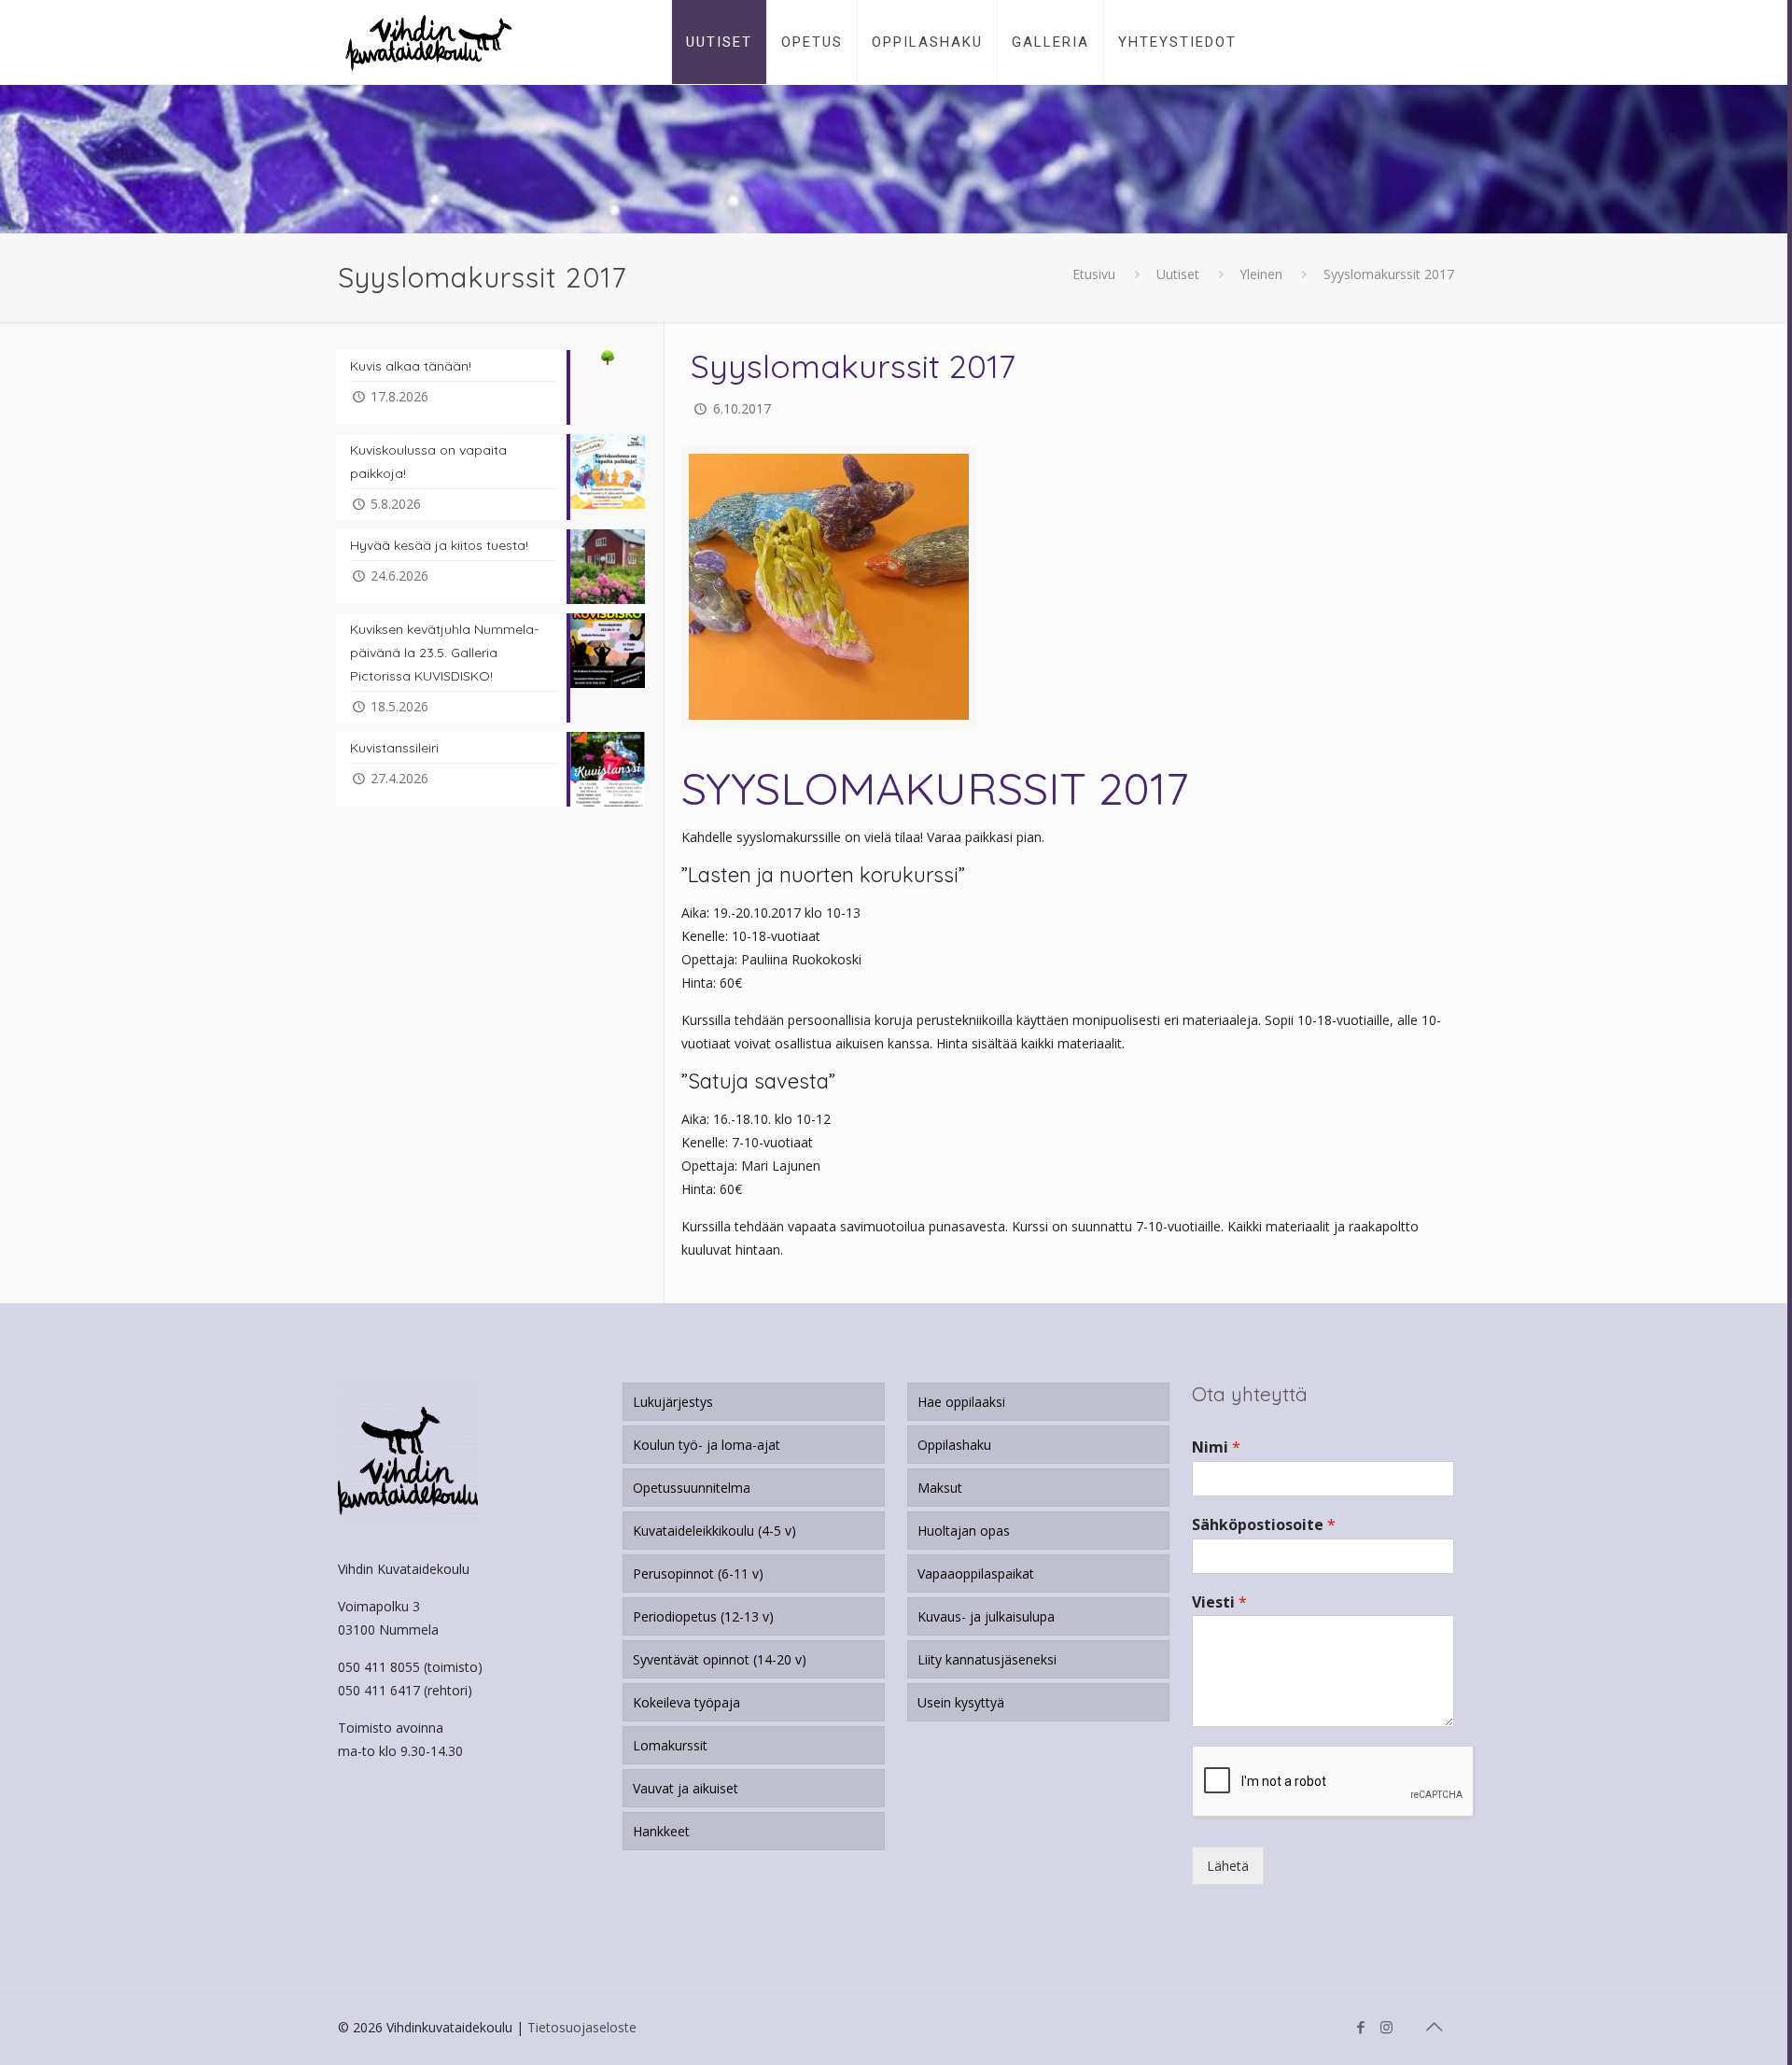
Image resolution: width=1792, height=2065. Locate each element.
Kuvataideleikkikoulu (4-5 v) (714, 1531)
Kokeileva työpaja (686, 1702)
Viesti (1219, 1602)
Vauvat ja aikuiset (686, 1788)
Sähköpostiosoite (1264, 1525)
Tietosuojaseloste (582, 2027)
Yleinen (1261, 274)
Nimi (1216, 1447)
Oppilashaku (954, 1445)
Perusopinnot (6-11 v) (698, 1573)
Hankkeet (661, 1831)
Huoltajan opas (964, 1531)
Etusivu (1094, 274)
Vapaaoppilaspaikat (976, 1573)
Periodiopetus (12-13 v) (703, 1616)
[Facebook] (1361, 2027)
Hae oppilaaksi (961, 1402)
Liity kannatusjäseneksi (987, 1659)
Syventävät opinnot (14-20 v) (720, 1659)
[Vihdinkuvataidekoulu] (429, 42)
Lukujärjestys (673, 1402)
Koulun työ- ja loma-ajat (707, 1445)
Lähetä (1228, 1866)
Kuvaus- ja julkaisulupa (986, 1616)
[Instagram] (1386, 2027)
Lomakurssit (670, 1745)
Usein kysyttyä (961, 1702)
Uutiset (1178, 274)
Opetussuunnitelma (692, 1488)
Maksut (940, 1488)
